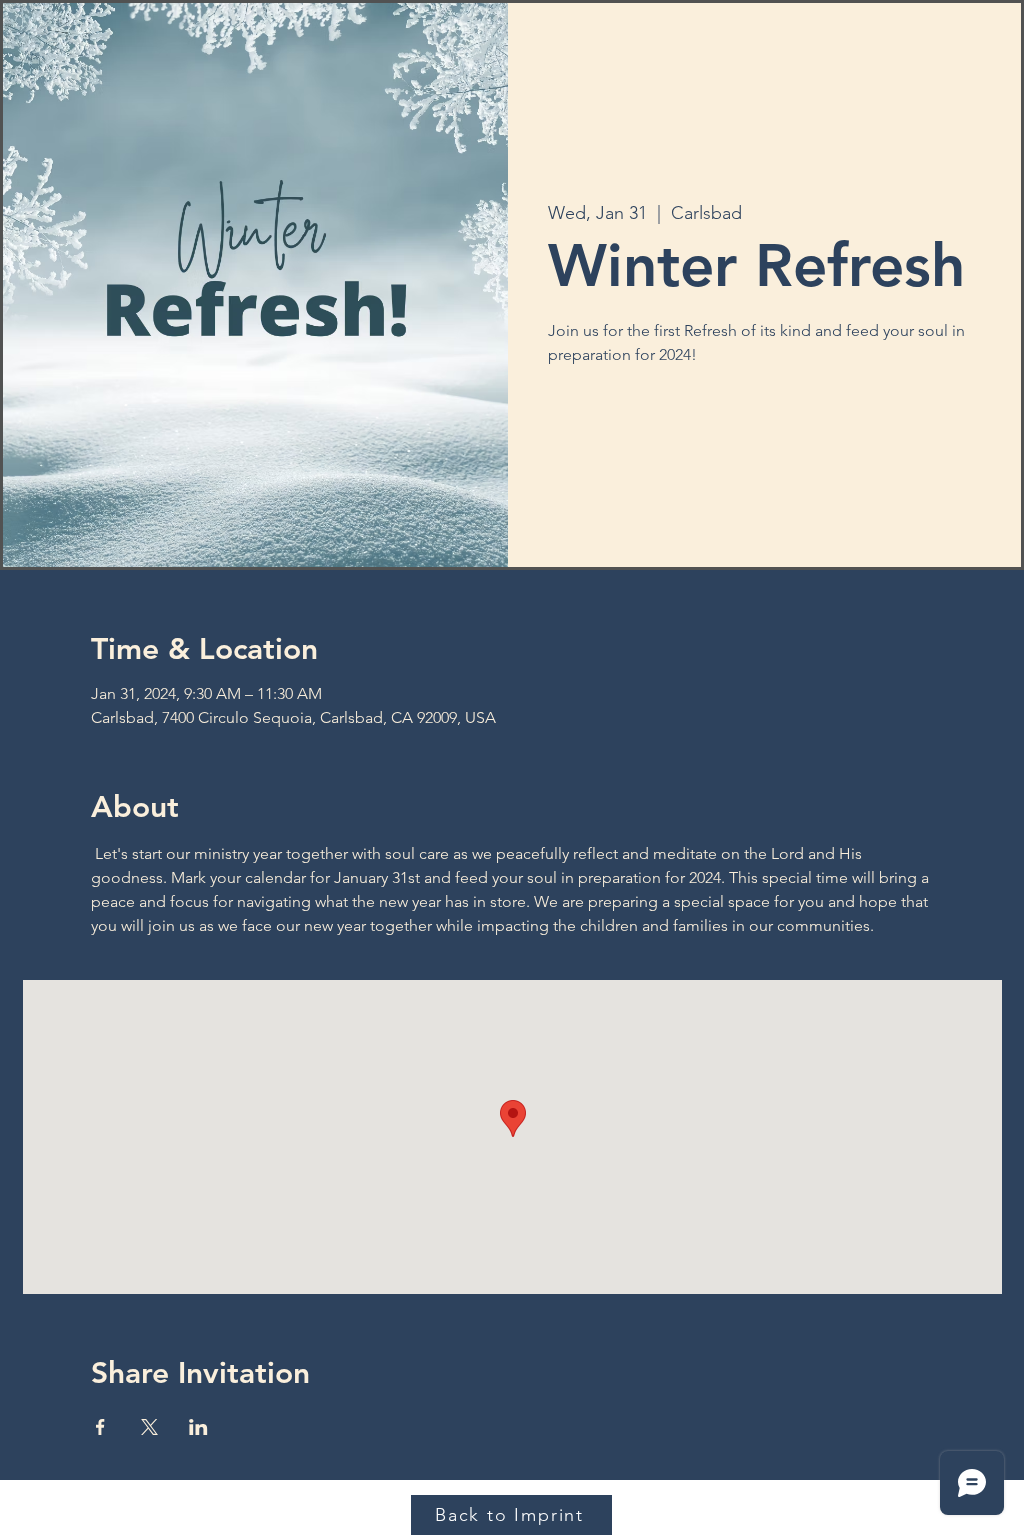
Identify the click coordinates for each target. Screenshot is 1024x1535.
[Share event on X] (149, 1427)
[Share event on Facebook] (100, 1427)
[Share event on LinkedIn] (198, 1427)
